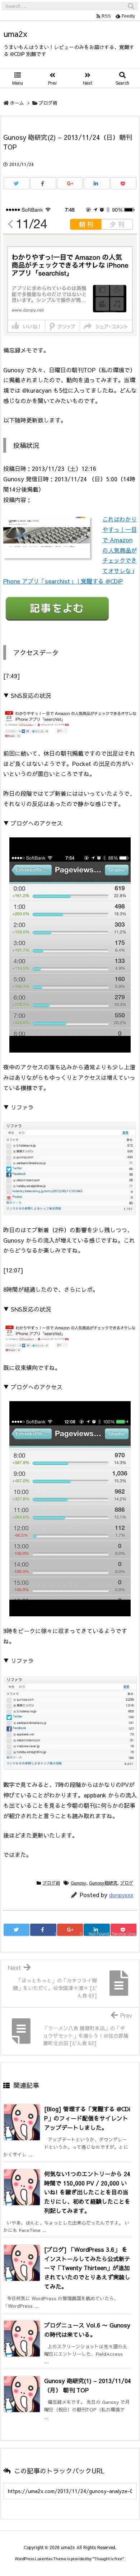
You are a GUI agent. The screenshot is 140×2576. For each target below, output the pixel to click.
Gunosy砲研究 (103, 1883)
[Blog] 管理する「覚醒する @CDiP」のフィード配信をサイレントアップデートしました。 (87, 2118)
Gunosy (78, 1883)
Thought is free (108, 2559)
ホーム (17, 103)
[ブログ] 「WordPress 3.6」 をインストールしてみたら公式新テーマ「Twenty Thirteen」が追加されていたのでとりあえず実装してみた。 (87, 2268)
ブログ (127, 1883)
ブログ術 (48, 103)
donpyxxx (121, 1895)
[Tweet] (17, 183)
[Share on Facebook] (43, 183)
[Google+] (70, 183)
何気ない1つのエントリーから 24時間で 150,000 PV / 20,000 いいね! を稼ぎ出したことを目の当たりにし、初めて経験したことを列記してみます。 (87, 2192)
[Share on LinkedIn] (97, 183)
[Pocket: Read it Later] (123, 183)
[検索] (131, 6)
